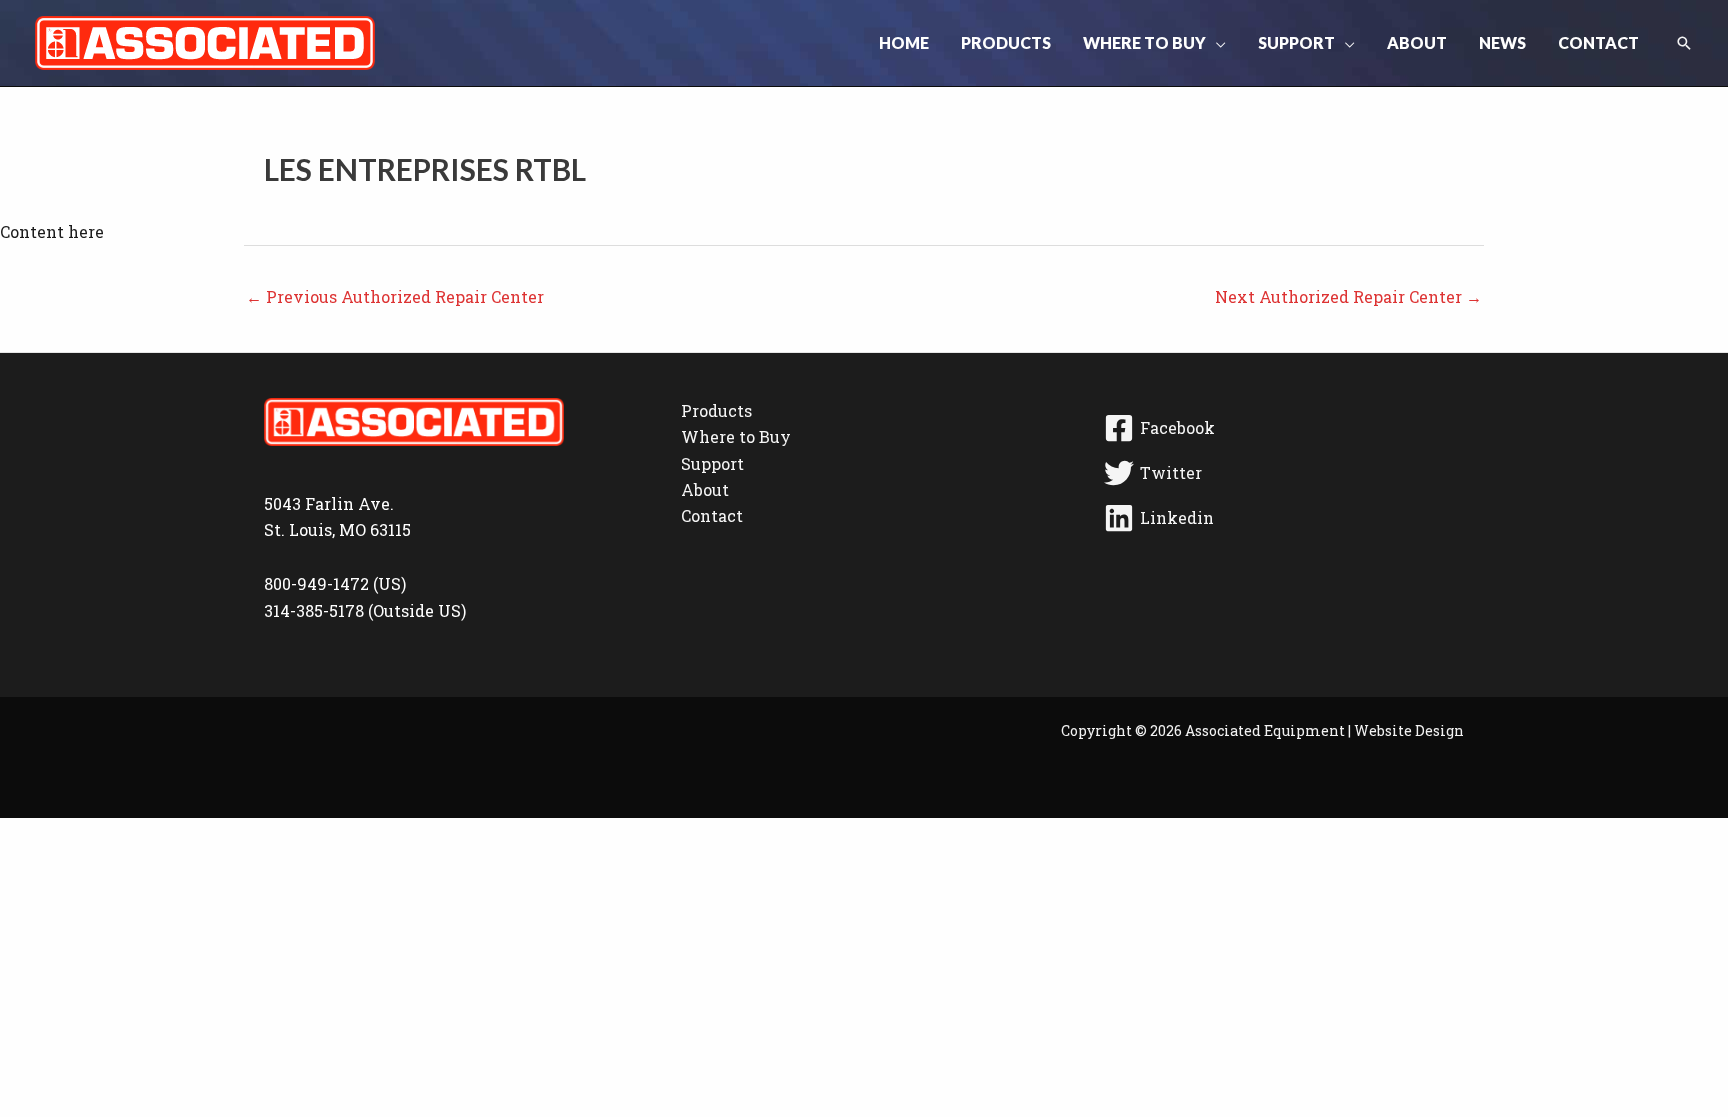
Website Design (1409, 730)
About (705, 489)
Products (716, 410)
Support (712, 463)
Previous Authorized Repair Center (395, 296)
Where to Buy (736, 436)
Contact (712, 515)
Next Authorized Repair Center (1348, 296)
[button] (1216, 43)
